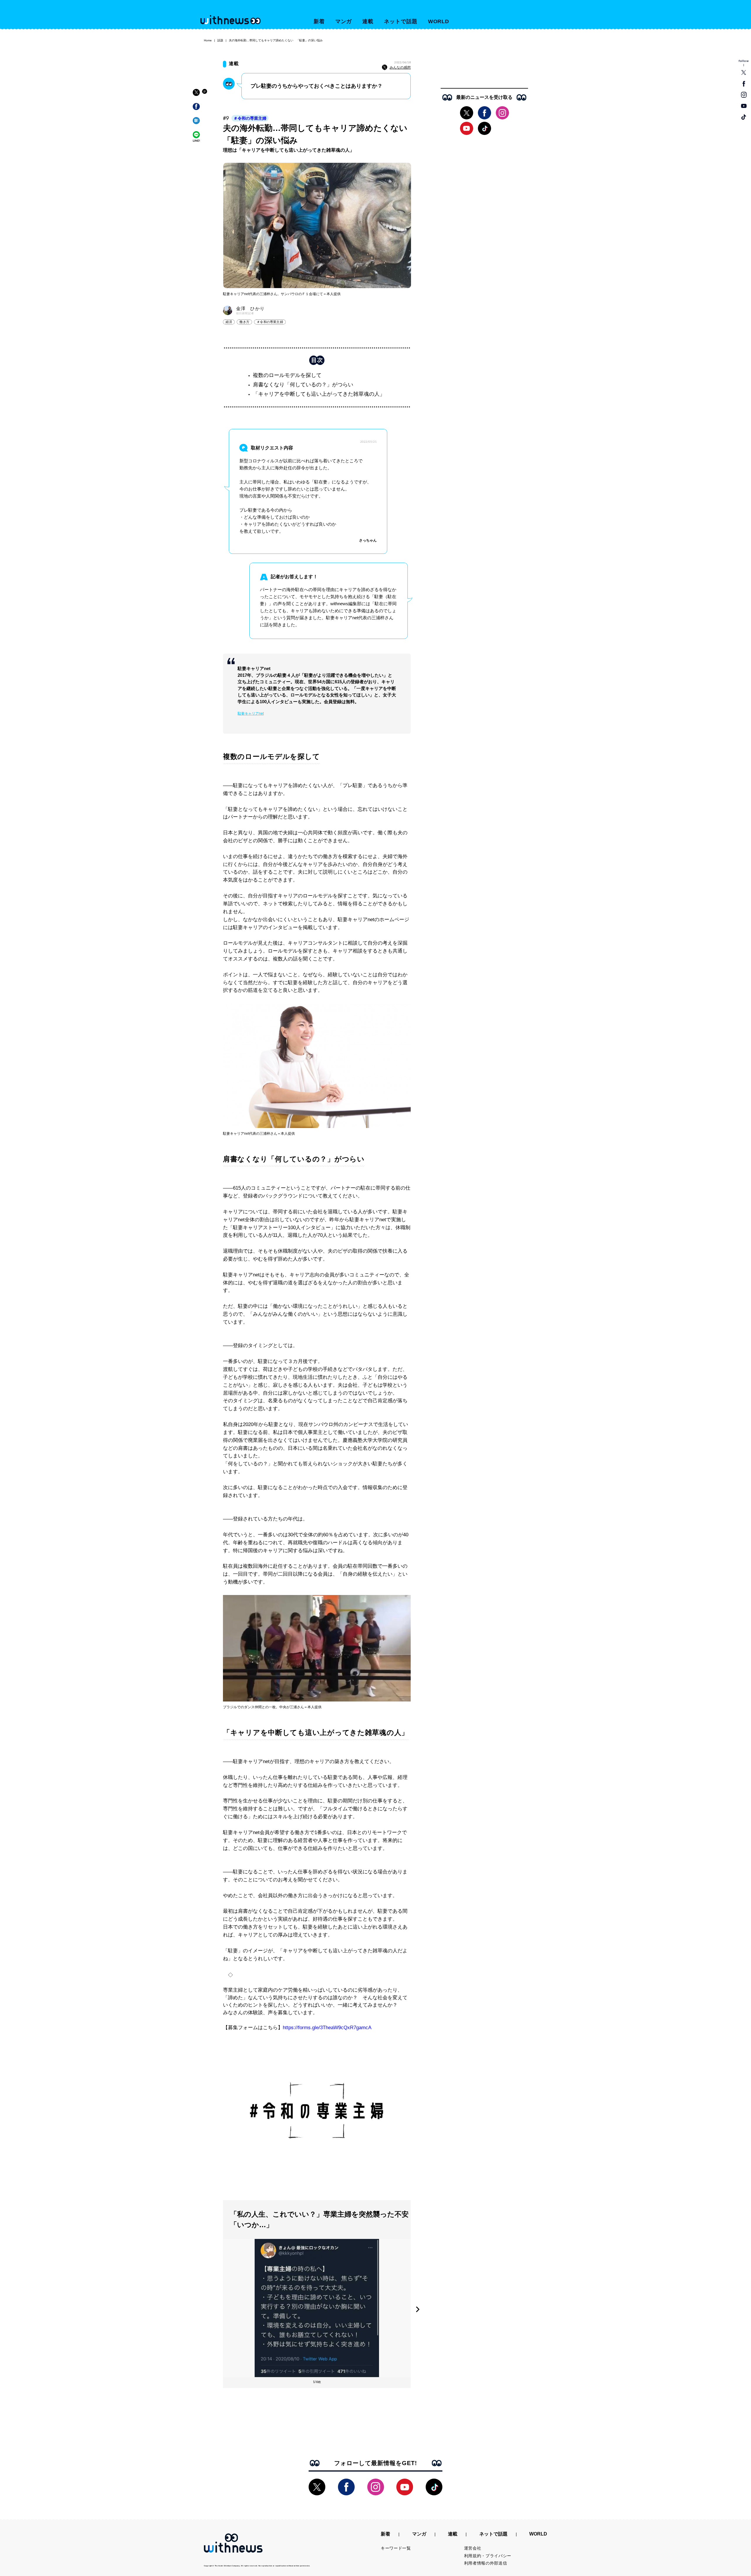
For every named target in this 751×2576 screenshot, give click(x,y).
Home (208, 40)
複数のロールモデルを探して (287, 375)
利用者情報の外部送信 (486, 2563)
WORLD (439, 21)
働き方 (244, 322)
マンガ (344, 21)
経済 (229, 322)
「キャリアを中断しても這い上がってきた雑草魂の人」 (319, 394)
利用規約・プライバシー (488, 2556)
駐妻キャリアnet (251, 713)
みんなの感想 (400, 67)
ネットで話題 (401, 21)
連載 (368, 21)
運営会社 (473, 2548)
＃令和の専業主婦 (250, 118)
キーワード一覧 (396, 2548)
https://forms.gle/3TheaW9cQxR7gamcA (327, 2028)
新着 (319, 21)
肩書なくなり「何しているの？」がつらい (303, 385)
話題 (220, 40)
